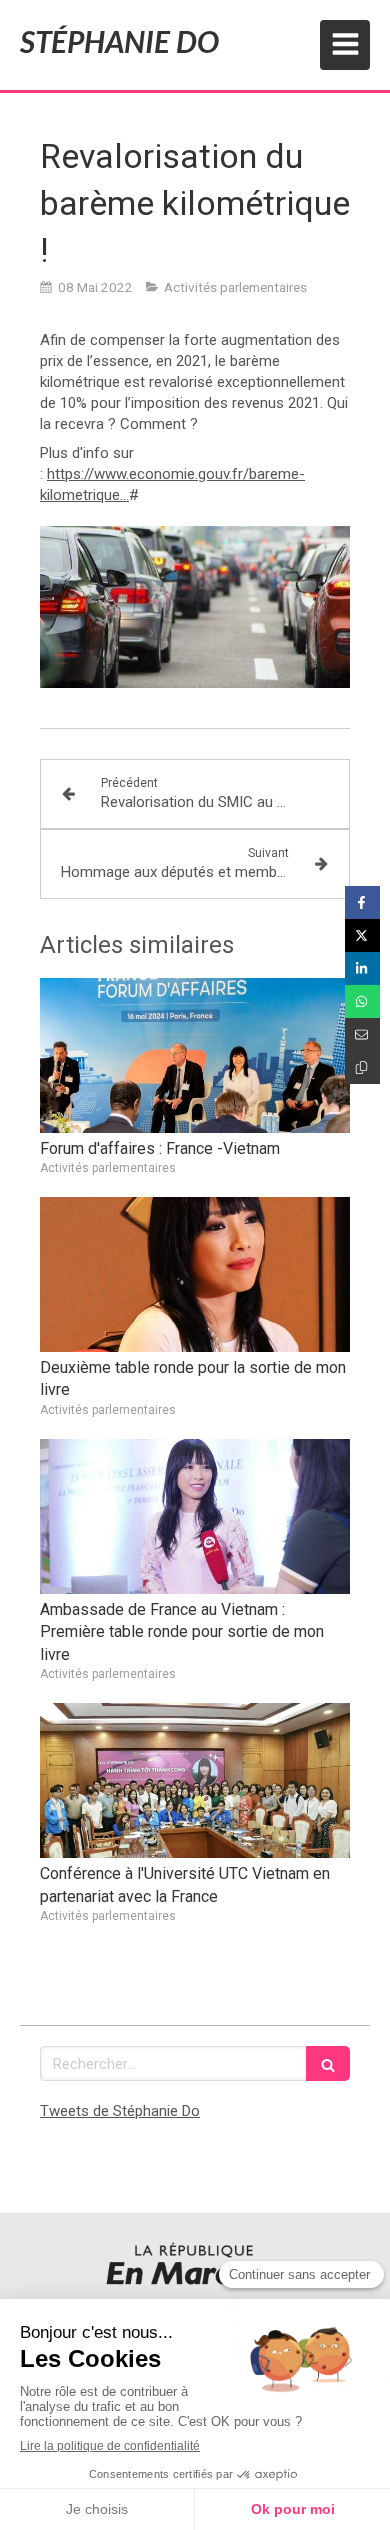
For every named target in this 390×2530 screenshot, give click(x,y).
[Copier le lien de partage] (362, 1067)
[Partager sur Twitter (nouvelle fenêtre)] (362, 935)
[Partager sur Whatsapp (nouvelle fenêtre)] (362, 1001)
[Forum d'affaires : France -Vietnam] (195, 1055)
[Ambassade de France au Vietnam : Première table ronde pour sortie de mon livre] (195, 1516)
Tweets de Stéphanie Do (120, 2111)
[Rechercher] (328, 2063)
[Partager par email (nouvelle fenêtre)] (362, 1034)
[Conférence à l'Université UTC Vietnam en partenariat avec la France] (195, 1780)
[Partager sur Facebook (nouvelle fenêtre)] (362, 902)
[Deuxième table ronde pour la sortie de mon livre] (195, 1274)
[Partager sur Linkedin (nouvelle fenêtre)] (362, 968)
